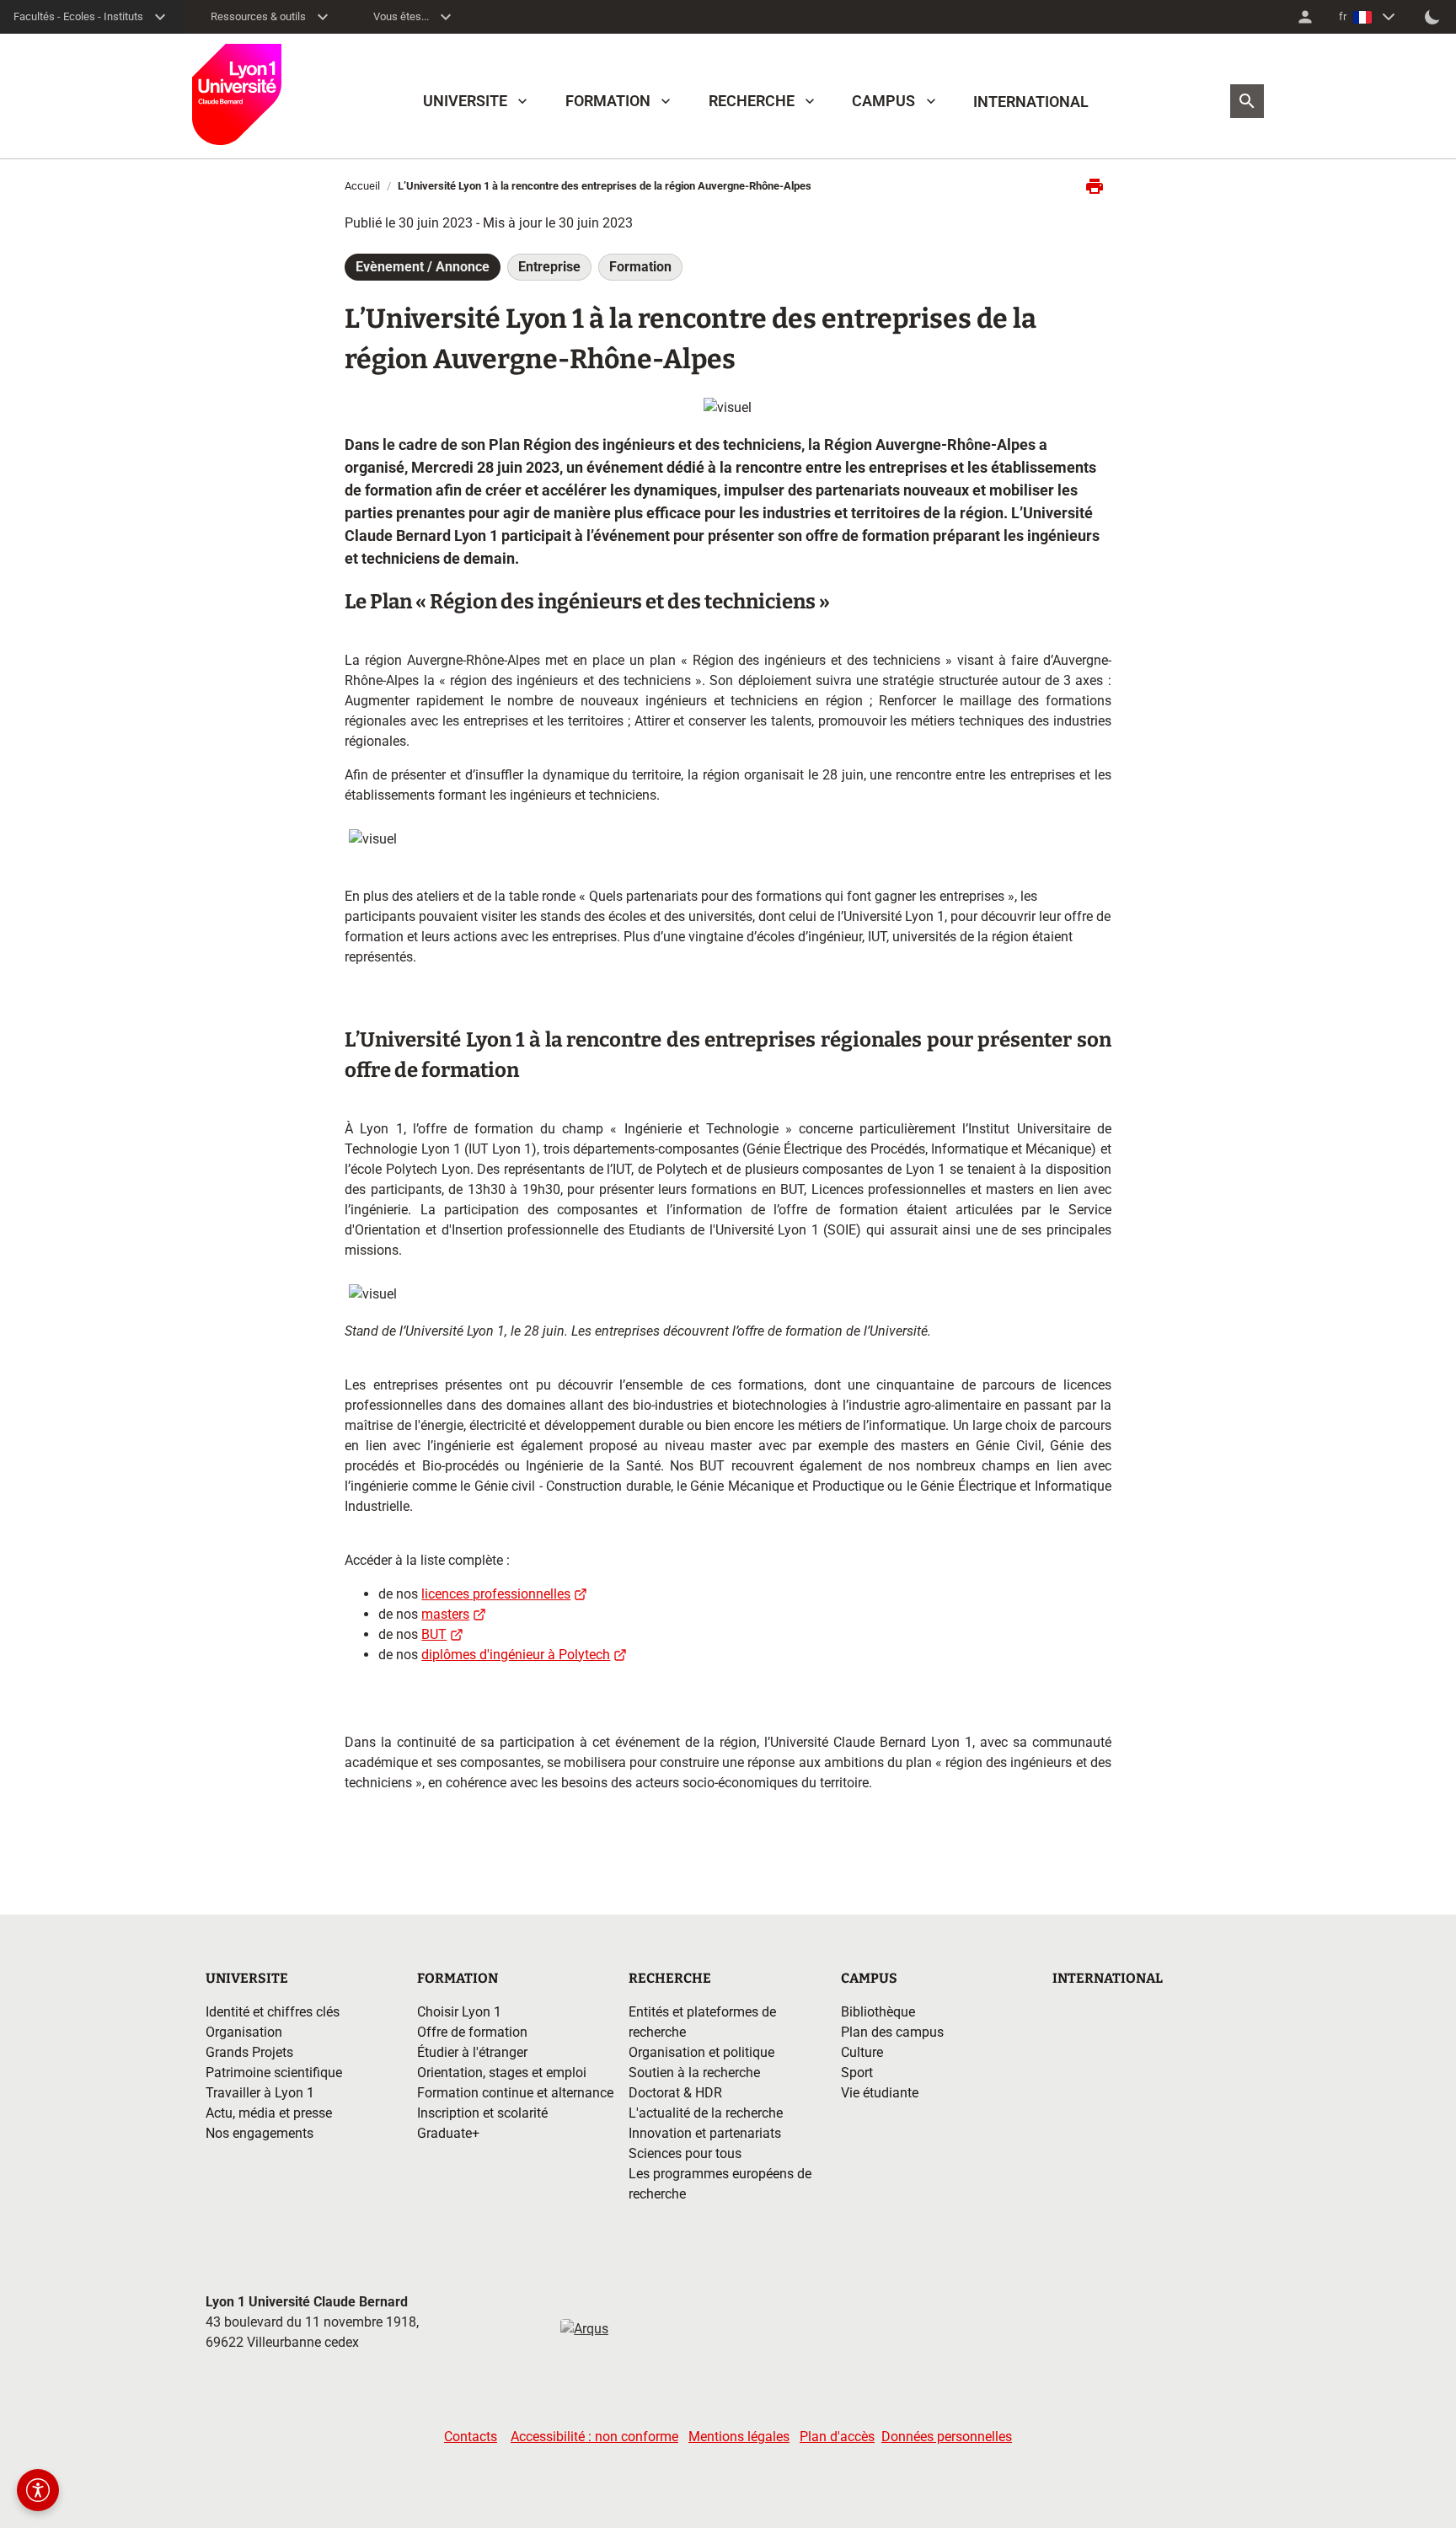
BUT (434, 1634)
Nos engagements (260, 2133)
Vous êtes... (401, 16)
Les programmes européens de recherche (720, 2184)
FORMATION (608, 101)
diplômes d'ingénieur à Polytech (516, 1655)
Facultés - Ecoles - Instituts (78, 16)
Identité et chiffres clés (273, 2012)
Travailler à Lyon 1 (260, 2093)
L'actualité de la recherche (706, 2113)
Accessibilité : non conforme (594, 2437)
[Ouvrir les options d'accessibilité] (38, 2490)
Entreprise (549, 267)
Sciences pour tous (685, 2153)
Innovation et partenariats (705, 2133)
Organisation (244, 2032)
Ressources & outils (258, 16)
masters (445, 1614)
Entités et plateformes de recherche (702, 2022)
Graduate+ (448, 2133)
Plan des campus (892, 2032)
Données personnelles (947, 2437)
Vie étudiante (880, 2093)
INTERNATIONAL (1031, 102)
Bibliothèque (878, 2012)
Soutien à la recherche (694, 2073)
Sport (857, 2073)
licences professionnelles (496, 1594)
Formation (640, 267)
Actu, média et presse (269, 2113)
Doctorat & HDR (675, 2093)
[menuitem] (1305, 17)
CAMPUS (883, 101)
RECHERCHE (752, 101)
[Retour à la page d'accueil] (237, 94)
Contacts (471, 2437)
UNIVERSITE (465, 101)
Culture (862, 2052)
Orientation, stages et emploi (502, 2073)
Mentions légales (739, 2437)
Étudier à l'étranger (472, 2052)
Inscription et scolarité (482, 2113)
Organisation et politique (701, 2052)
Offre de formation (472, 2032)
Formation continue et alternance (515, 2093)
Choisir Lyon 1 (459, 2012)
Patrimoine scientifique (274, 2073)
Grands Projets (249, 2052)
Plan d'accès (837, 2437)
